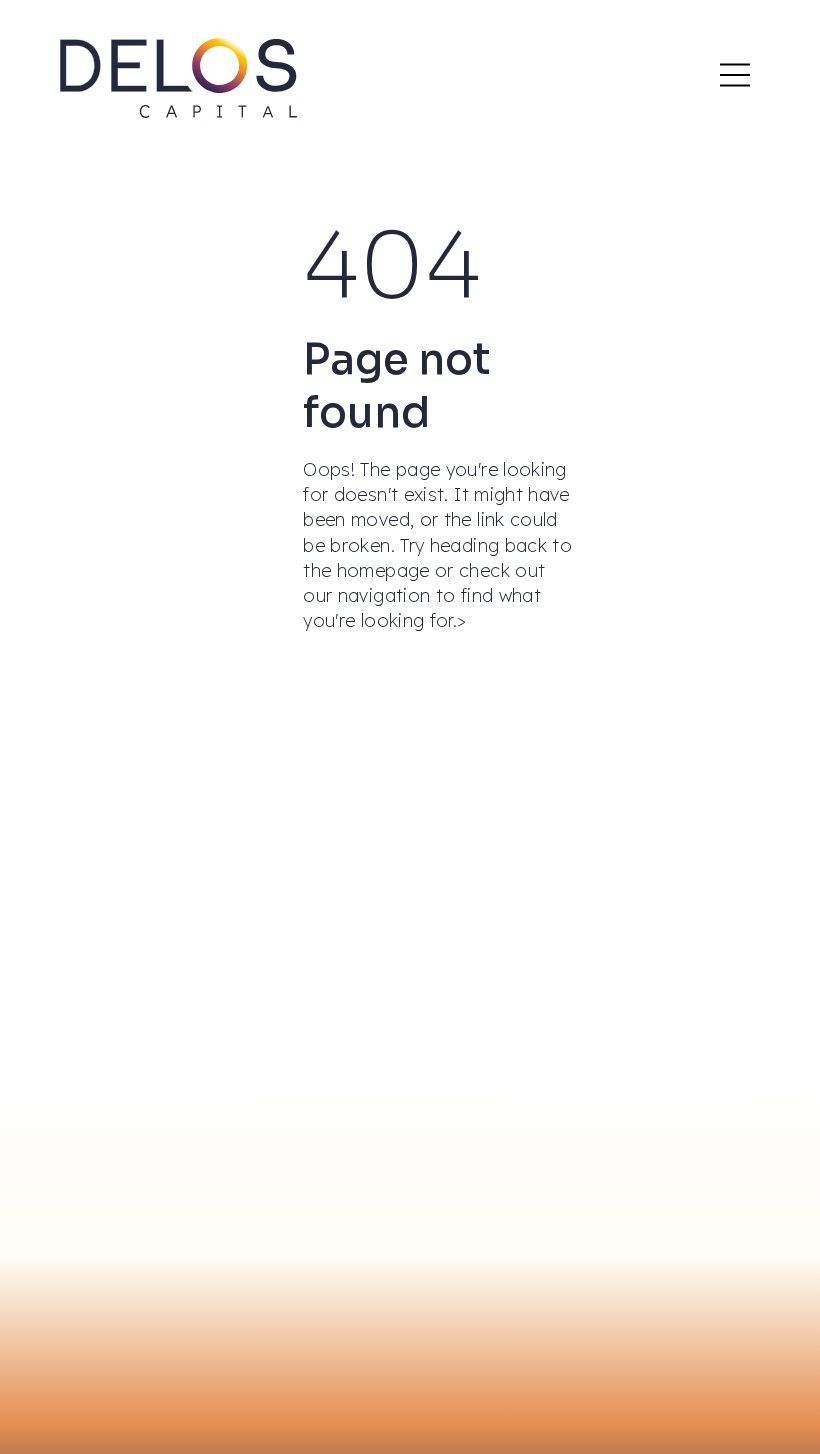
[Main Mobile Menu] (735, 75)
